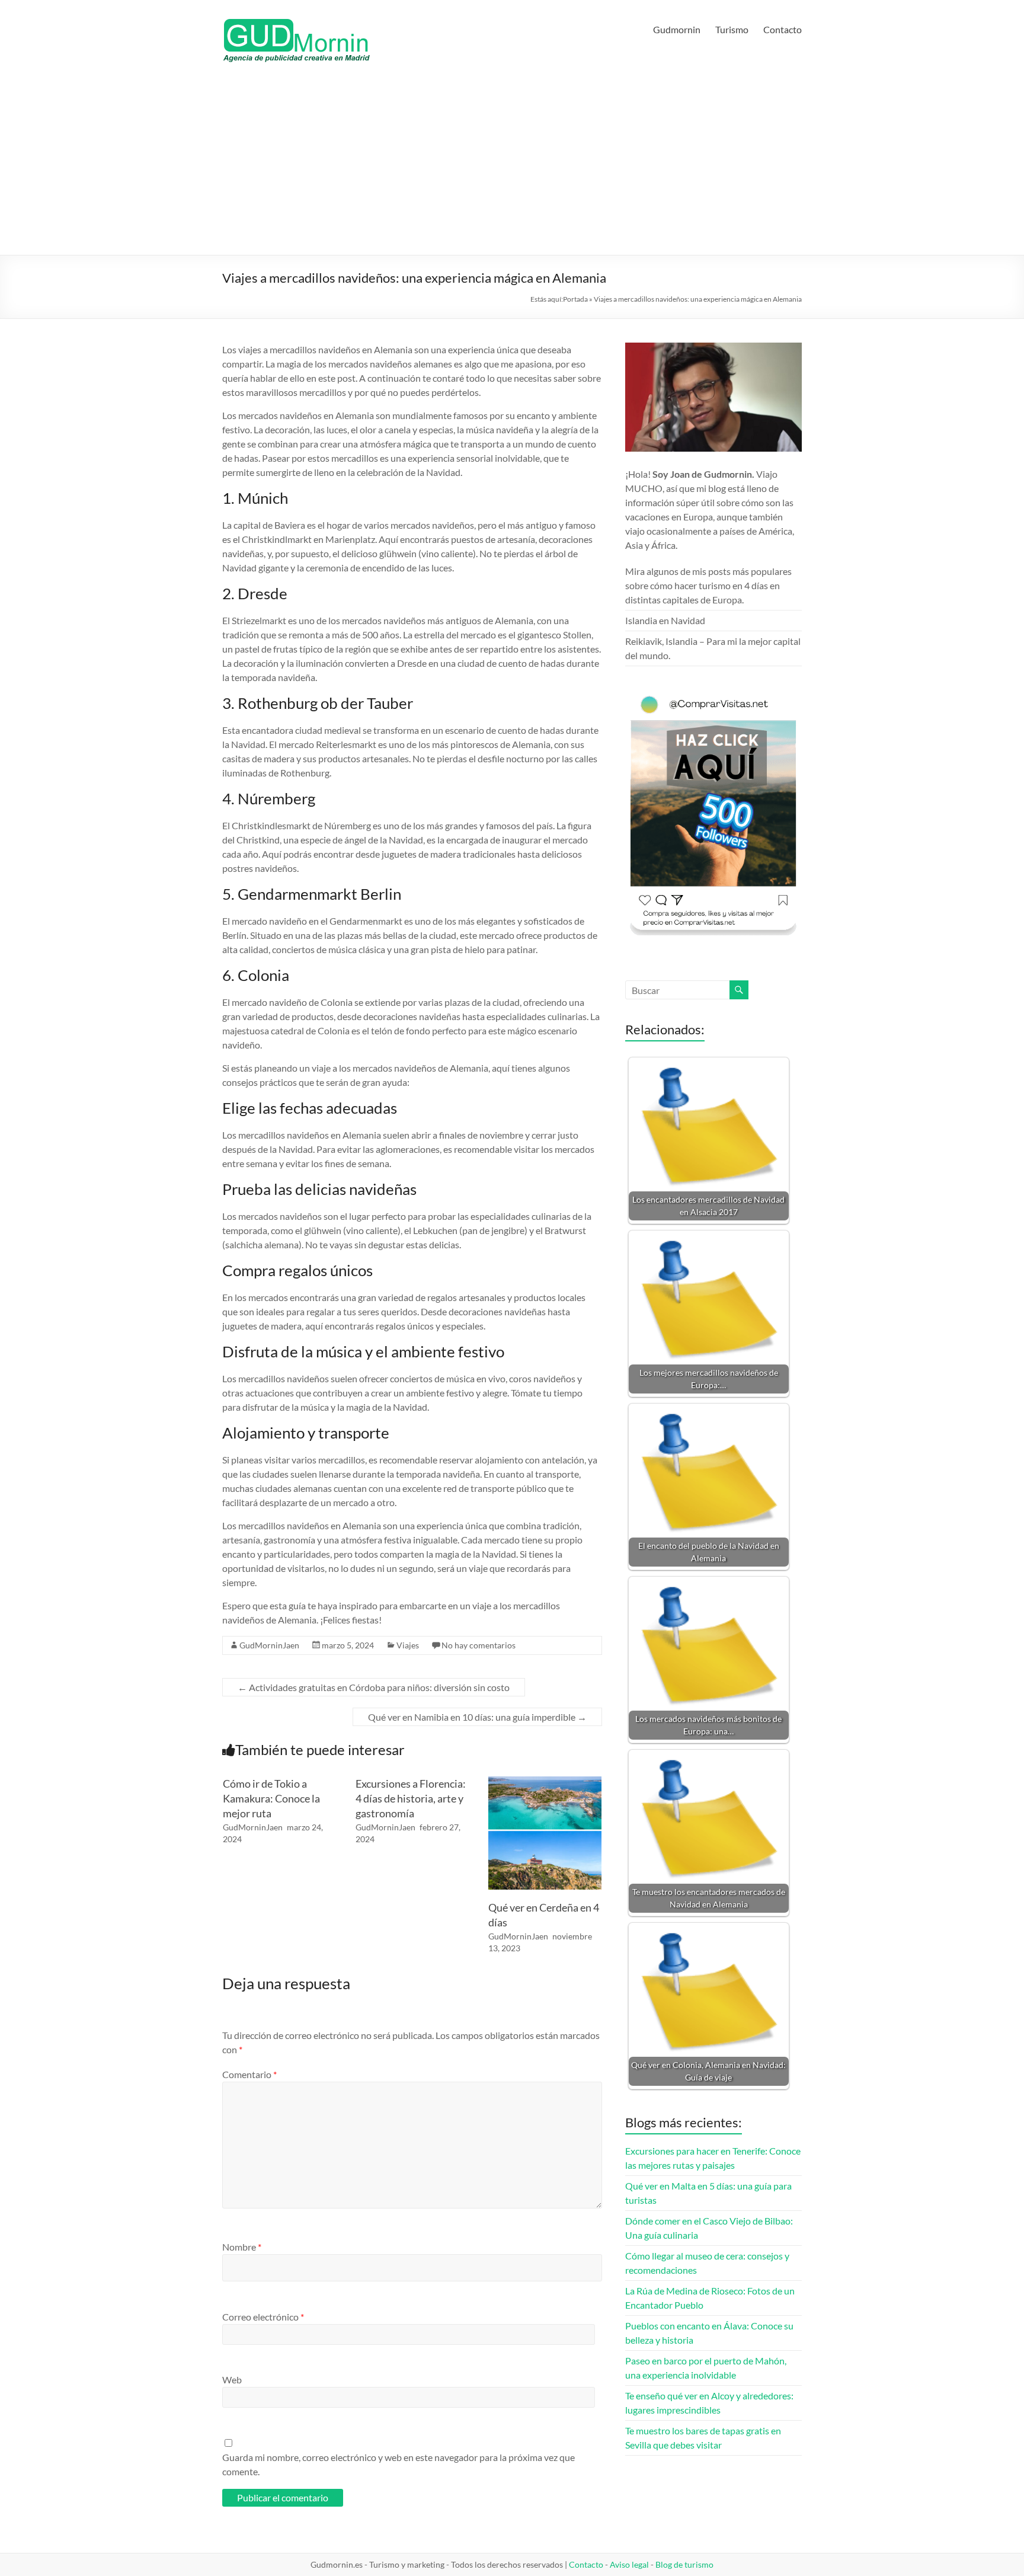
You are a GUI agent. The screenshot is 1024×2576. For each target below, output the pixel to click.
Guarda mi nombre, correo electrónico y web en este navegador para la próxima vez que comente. (399, 2464)
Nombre (242, 2247)
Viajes (408, 1645)
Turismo (732, 29)
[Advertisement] (512, 166)
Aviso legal (629, 2564)
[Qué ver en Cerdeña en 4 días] (545, 1782)
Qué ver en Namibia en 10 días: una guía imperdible (477, 1717)
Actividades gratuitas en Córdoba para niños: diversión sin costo (374, 1687)
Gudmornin (677, 29)
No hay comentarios (479, 1645)
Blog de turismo (684, 2564)
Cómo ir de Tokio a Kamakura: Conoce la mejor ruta (271, 1798)
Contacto (783, 29)
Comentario (249, 2074)
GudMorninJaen (269, 1645)
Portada (575, 299)
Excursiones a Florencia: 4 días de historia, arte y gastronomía (411, 1798)
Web (232, 2380)
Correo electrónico (263, 2317)
